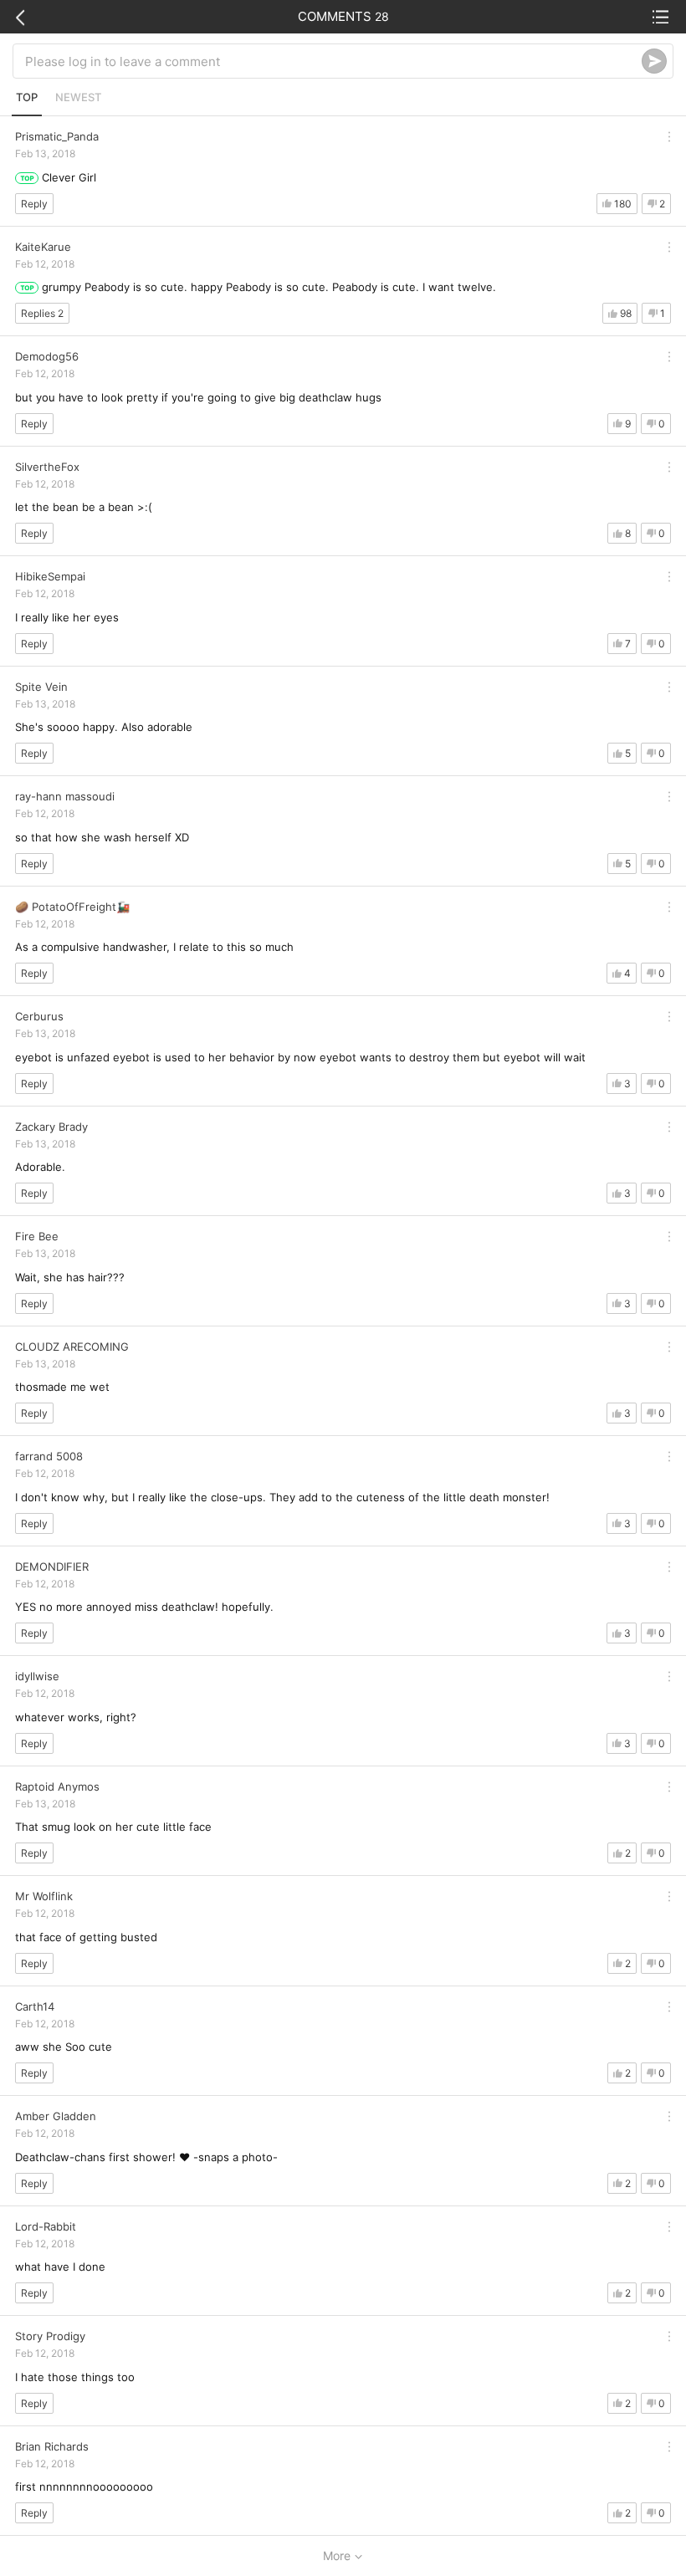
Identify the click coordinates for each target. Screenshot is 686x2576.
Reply (34, 204)
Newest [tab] (78, 97)
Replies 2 (42, 313)
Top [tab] (27, 97)
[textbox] (333, 61)
